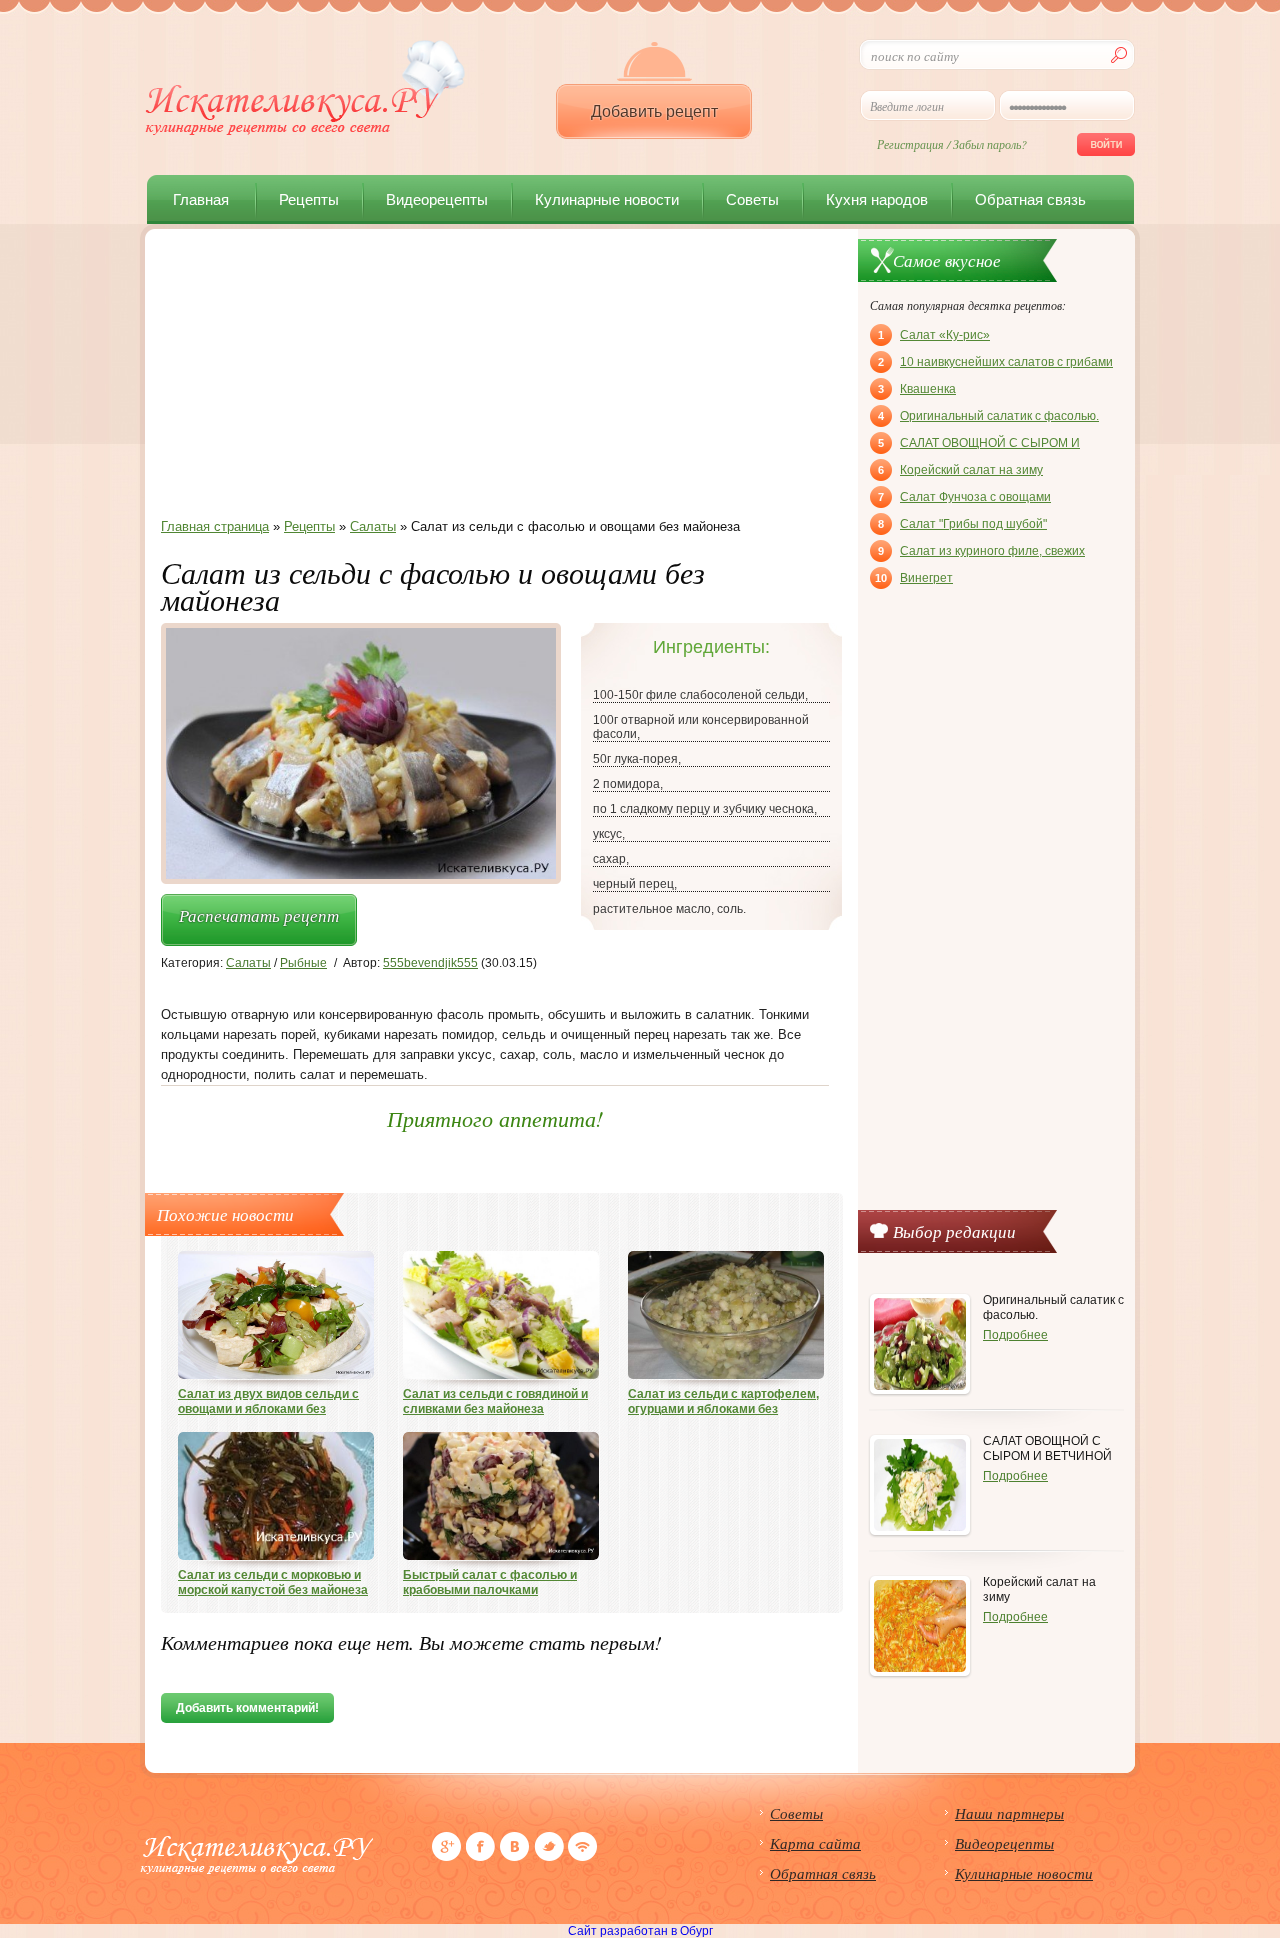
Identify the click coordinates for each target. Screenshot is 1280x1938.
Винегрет (914, 578)
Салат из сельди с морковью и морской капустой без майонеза (273, 1582)
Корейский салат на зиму (960, 470)
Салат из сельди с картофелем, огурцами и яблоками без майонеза (723, 1402)
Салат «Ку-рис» (934, 335)
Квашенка (917, 389)
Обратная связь (1030, 199)
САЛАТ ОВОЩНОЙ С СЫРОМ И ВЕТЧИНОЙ (979, 445)
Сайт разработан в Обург (640, 1931)
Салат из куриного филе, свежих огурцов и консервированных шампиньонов (981, 553)
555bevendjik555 (430, 963)
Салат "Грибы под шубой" (962, 524)
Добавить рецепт (654, 111)
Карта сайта (815, 1843)
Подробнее (1015, 1335)
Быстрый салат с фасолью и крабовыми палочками (490, 1582)
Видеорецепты (437, 199)
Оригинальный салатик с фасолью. (988, 416)
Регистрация (910, 144)
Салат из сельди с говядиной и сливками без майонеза (495, 1401)
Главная (201, 199)
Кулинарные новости (607, 199)
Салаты (248, 963)
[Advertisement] (495, 379)
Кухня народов (877, 199)
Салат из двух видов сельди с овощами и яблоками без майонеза (268, 1402)
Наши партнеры (1009, 1813)
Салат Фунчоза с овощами (964, 497)
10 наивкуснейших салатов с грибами (995, 362)
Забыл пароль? (990, 144)
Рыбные (303, 963)
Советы (752, 199)
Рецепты (309, 199)
